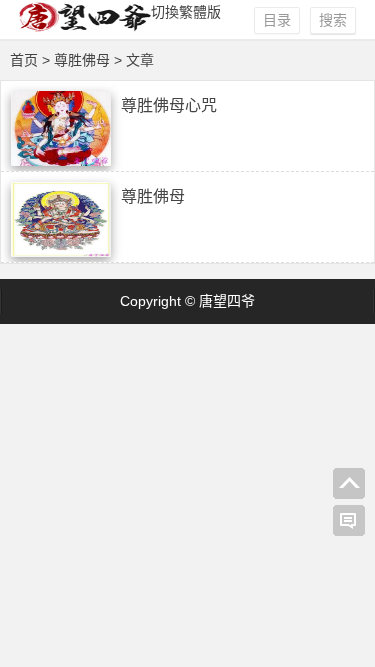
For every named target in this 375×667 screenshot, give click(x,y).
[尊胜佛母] (61, 252)
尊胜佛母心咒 (169, 105)
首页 (24, 60)
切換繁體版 (186, 12)
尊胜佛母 (153, 196)
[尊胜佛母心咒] (61, 161)
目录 (277, 20)
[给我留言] (349, 521)
